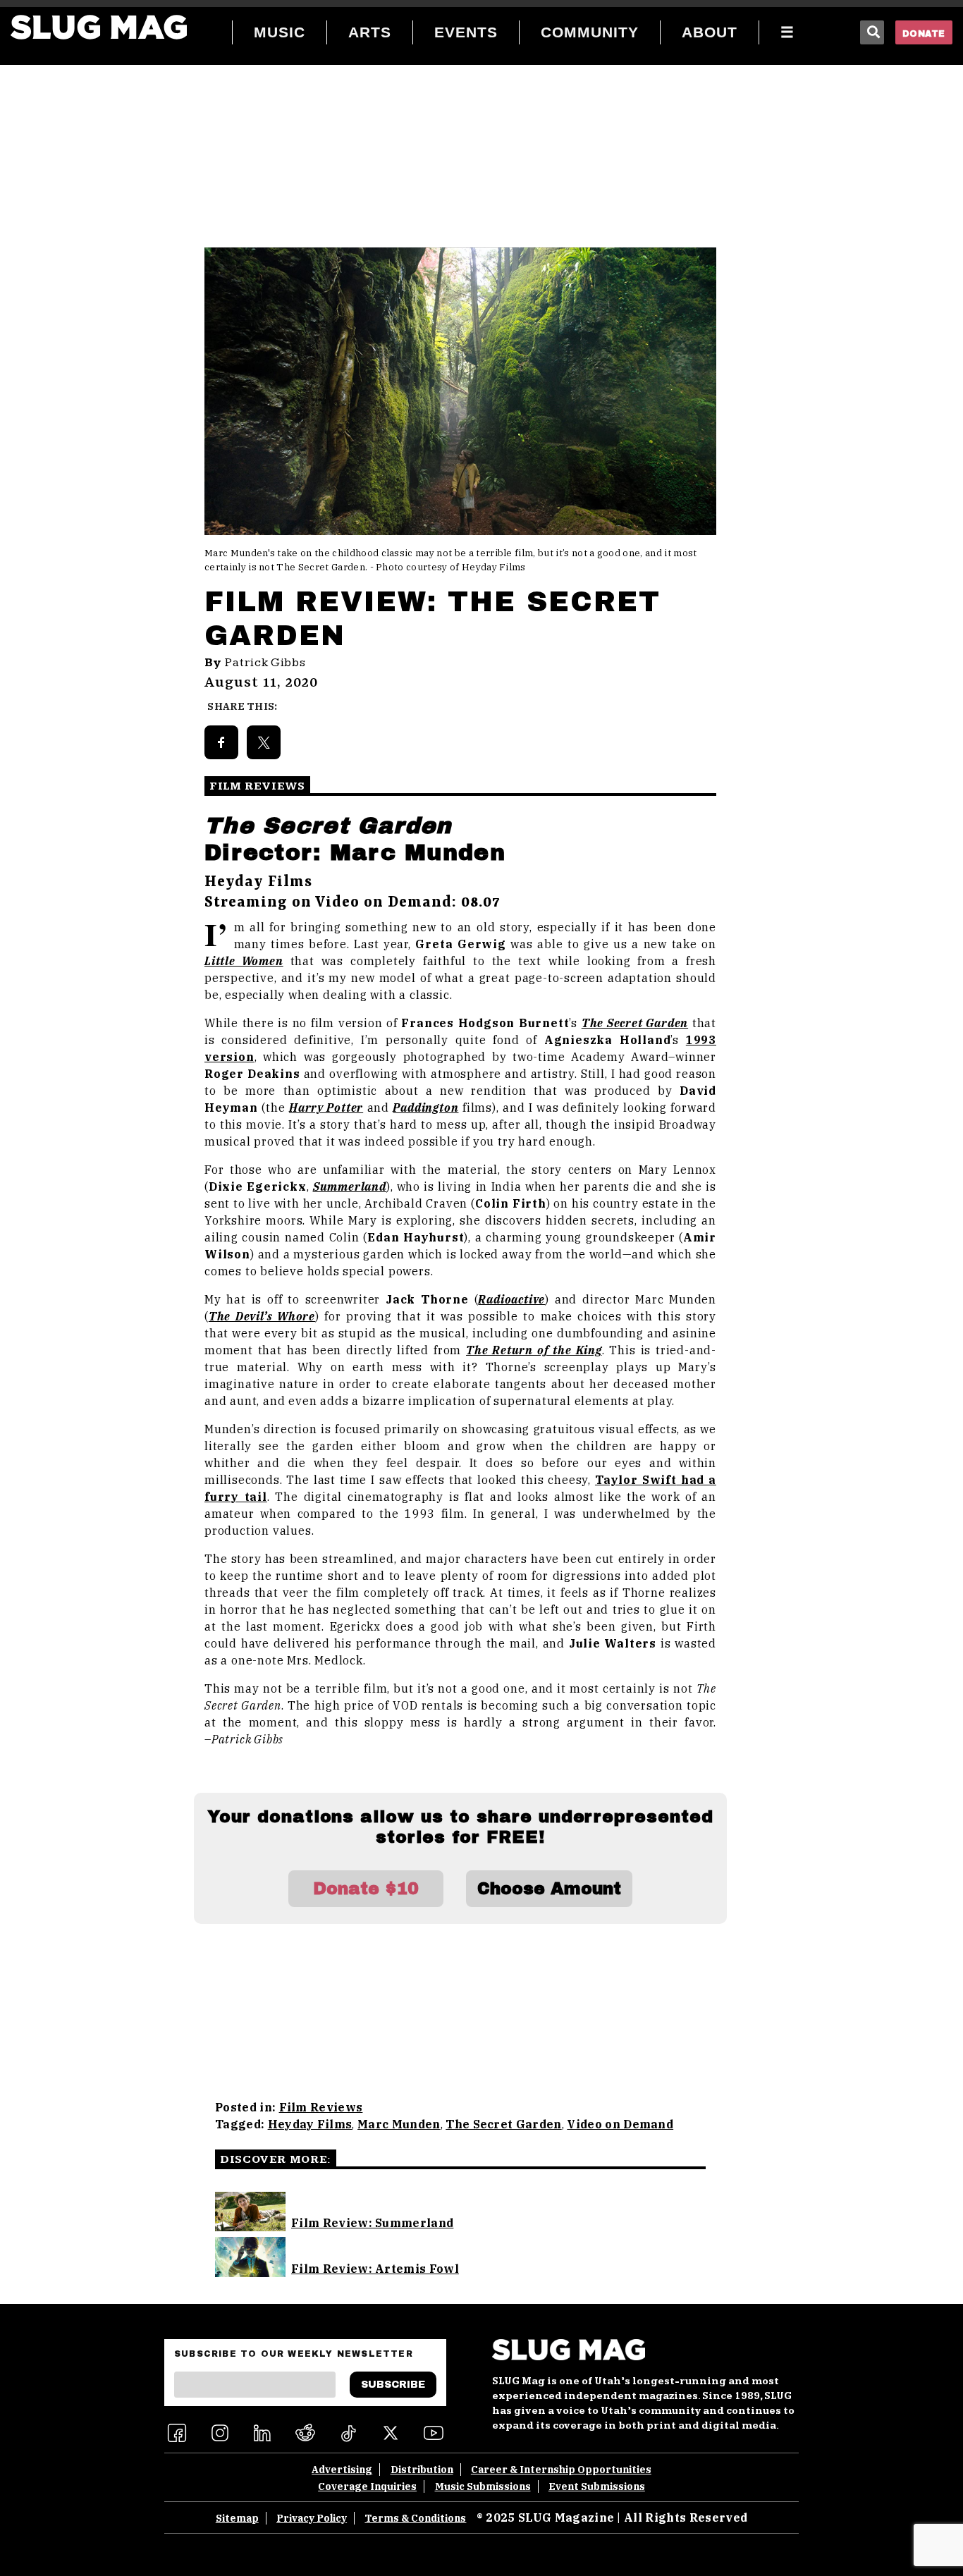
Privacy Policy (312, 2518)
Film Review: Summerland (372, 2223)
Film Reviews (321, 2107)
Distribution (422, 2470)
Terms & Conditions (415, 2518)
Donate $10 (366, 1889)
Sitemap (237, 2518)
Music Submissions (483, 2486)
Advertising (342, 2470)
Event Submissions (597, 2486)
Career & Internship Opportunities (561, 2470)
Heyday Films (310, 2124)
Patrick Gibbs (265, 663)
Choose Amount (549, 1889)
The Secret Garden (503, 2124)
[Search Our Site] (872, 32)
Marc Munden (399, 2124)
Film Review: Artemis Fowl (375, 2269)
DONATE (924, 34)
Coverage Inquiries (367, 2486)
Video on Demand (620, 2124)
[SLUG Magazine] (99, 27)
